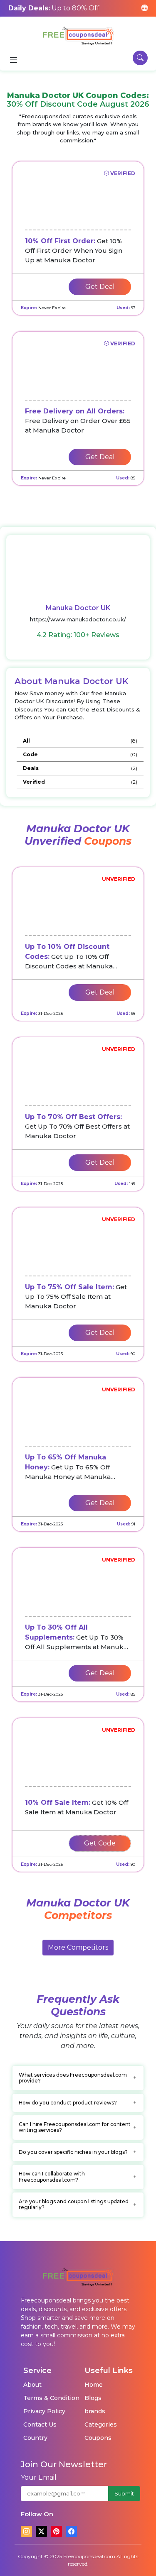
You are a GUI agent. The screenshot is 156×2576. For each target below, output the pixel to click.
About (32, 2385)
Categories (101, 2424)
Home (94, 2385)
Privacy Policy (44, 2411)
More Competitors (78, 1947)
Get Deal (100, 287)
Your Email (39, 2477)
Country (35, 2438)
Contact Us (40, 2424)
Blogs (93, 2398)
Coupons (98, 2438)
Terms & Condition (51, 2398)
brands (95, 2411)
